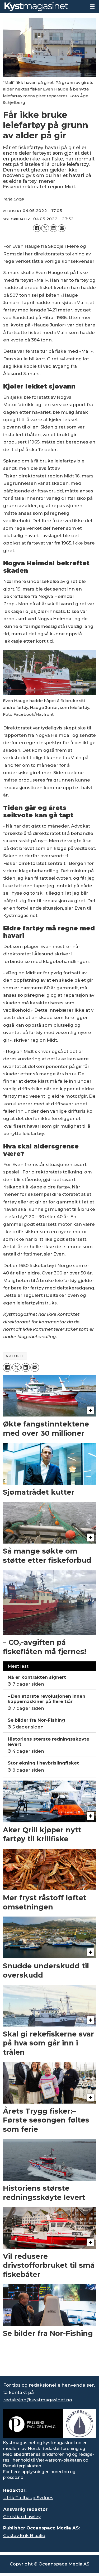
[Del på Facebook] (37, 228)
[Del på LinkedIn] (53, 228)
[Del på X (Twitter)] (45, 228)
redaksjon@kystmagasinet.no (38, 2400)
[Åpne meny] (92, 7)
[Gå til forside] (43, 7)
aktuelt (15, 1356)
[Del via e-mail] (62, 228)
